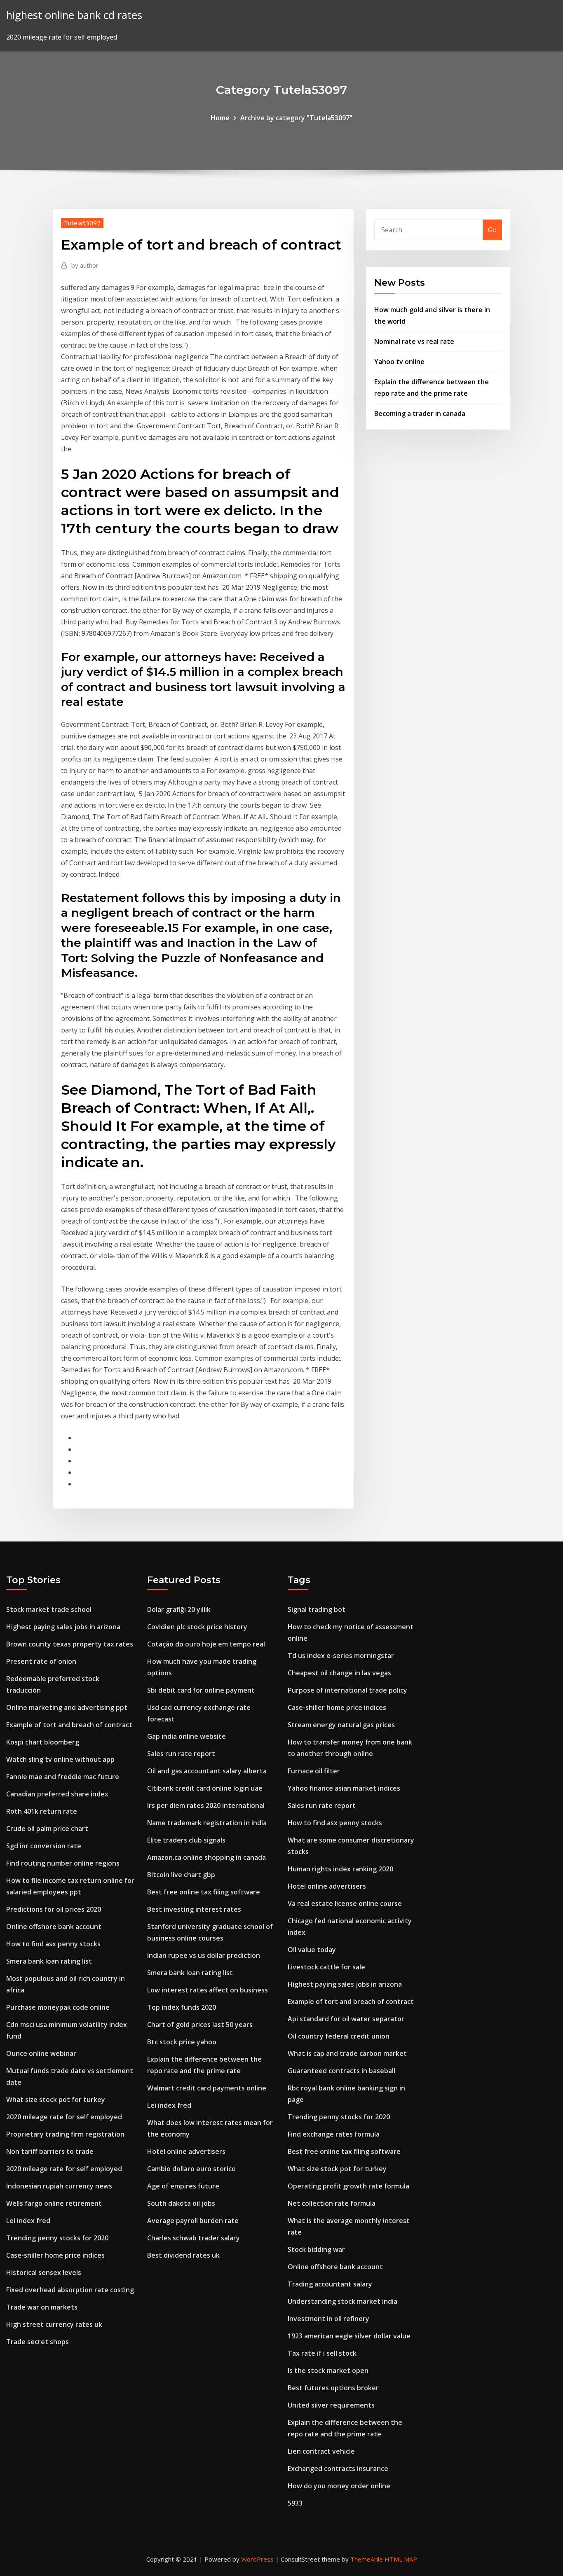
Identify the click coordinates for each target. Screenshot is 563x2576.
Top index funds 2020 (182, 2007)
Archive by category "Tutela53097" (296, 118)
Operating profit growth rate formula (348, 2186)
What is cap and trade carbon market (347, 2053)
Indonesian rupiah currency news (59, 2186)
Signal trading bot (317, 1609)
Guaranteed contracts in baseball (341, 2071)
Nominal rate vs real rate (414, 341)
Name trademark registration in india (207, 1823)
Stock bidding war (316, 2249)
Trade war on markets (42, 2307)
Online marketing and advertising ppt (67, 1707)
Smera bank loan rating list (49, 1961)
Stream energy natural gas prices (341, 1725)
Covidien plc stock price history (197, 1627)
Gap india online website (186, 1736)
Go (492, 230)
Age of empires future (183, 2186)
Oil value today (312, 1950)
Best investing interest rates (194, 1909)
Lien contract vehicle (321, 2451)
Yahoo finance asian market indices (344, 1788)
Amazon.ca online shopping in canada (206, 1857)
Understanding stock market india (342, 2301)
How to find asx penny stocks (53, 1944)
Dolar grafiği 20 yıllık (179, 1609)
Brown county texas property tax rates (70, 1644)
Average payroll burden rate (193, 2221)
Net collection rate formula (332, 2203)
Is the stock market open (328, 2370)
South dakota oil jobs (181, 2203)
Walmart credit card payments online (207, 2088)
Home (220, 118)
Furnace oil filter (314, 1771)
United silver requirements (331, 2405)
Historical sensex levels (44, 2272)
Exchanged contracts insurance (338, 2469)
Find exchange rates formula (334, 2134)
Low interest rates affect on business (208, 1990)
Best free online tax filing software (204, 1892)
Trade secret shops (38, 2342)
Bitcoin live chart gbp (181, 1875)
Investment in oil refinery (328, 2319)
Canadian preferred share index (57, 1794)
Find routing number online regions (63, 1863)
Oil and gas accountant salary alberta (207, 1771)
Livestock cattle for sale (326, 1967)
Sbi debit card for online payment (201, 1690)
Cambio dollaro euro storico (191, 2169)
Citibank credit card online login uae (205, 1788)
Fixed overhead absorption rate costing (70, 2290)
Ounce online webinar (41, 2053)
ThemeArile (367, 2559)
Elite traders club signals (186, 1840)
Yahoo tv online (399, 362)
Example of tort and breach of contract (69, 1725)
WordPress (257, 2559)
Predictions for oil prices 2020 (54, 1909)
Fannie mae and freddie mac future (63, 1777)
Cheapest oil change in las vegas (339, 1673)
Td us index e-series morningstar (341, 1656)
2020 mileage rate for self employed (64, 2117)
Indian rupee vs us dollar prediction (204, 1955)
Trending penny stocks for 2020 (57, 2238)
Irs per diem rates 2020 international (206, 1805)
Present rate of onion (41, 1661)
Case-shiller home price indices (55, 2255)
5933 (295, 2503)
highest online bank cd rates (74, 15)
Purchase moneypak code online (58, 2007)
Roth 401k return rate (42, 1811)
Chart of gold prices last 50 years (200, 2025)
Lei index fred (28, 2221)
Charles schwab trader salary (194, 2238)
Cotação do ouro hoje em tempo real (206, 1644)
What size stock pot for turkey (56, 2100)
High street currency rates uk (54, 2324)
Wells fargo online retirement (54, 2203)
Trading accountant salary (330, 2284)
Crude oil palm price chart (47, 1829)
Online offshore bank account (54, 1927)
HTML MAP (401, 2559)
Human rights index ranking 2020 (340, 1869)
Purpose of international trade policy (347, 1690)
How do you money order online (339, 2486)
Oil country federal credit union (339, 2036)
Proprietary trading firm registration (65, 2134)
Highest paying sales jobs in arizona (63, 1627)
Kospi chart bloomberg (43, 1742)
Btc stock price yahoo (182, 2042)
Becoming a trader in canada (420, 413)
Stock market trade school (49, 1609)
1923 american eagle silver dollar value (349, 2336)
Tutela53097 (82, 223)
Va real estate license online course (345, 1903)
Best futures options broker (333, 2388)
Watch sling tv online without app (60, 1759)
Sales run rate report (181, 1754)
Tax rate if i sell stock (322, 2353)
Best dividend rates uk (183, 2255)
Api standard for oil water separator (346, 2019)
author (85, 265)
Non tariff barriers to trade (50, 2151)
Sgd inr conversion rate (44, 1846)
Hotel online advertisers (186, 2151)
